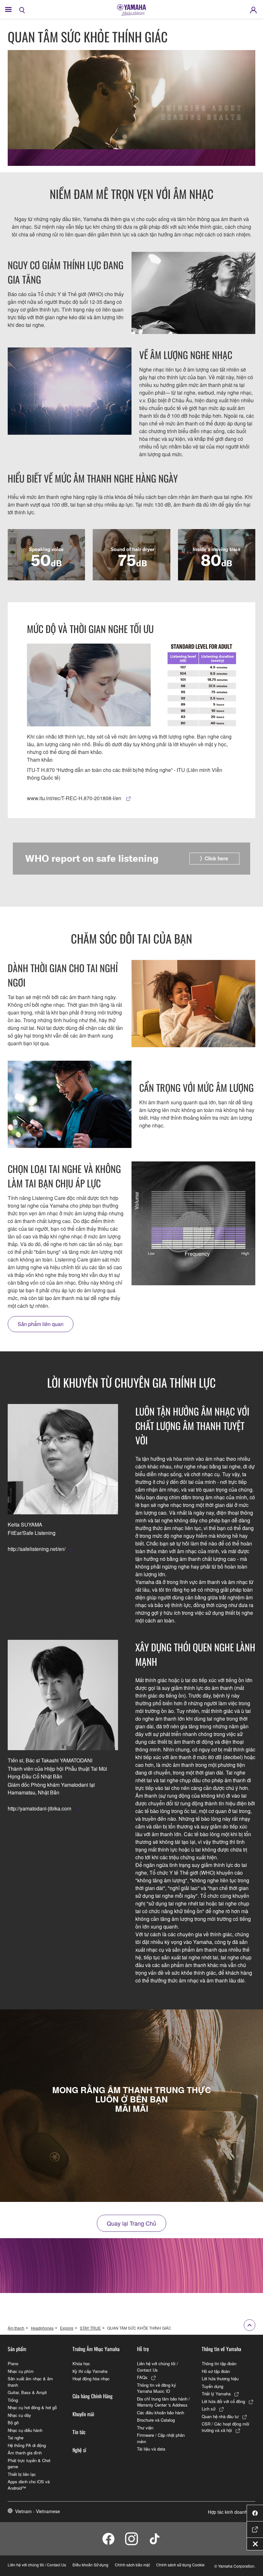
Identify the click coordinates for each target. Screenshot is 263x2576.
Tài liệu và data (151, 2449)
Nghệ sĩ (79, 2450)
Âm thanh (16, 2328)
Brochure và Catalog (156, 2420)
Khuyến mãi (83, 2414)
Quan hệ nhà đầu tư (220, 2416)
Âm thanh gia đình (25, 2453)
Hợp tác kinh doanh (228, 2512)
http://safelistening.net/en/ (37, 1549)
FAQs (142, 2377)
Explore (67, 2328)
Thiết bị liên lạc (22, 2474)
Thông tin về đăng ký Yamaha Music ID (157, 2388)
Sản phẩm (17, 2349)
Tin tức (79, 2432)
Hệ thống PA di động (27, 2445)
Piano (13, 2363)
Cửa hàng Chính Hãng (93, 2396)
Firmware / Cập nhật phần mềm (161, 2438)
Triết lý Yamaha (216, 2394)
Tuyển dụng (212, 2386)
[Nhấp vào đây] (131, 859)
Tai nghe (16, 2438)
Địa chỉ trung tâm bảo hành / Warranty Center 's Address (163, 2402)
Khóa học (81, 2363)
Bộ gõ (13, 2422)
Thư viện (145, 2428)
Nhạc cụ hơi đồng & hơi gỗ (32, 2407)
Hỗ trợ (143, 2349)
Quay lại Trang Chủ (131, 2223)
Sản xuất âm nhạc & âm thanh (30, 2382)
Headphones (42, 2328)
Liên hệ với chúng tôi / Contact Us (157, 2367)
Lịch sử (209, 2409)
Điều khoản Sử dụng (90, 2565)
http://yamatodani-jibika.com (40, 1808)
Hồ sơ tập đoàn (216, 2371)
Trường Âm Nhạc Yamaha (96, 2349)
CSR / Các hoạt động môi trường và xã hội (225, 2427)
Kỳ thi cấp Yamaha (90, 2371)
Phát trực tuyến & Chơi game (29, 2464)
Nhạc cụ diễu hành (25, 2430)
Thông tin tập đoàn (219, 2363)
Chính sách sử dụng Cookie (180, 2565)
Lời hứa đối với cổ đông (223, 2401)
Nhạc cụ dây (19, 2415)
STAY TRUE (90, 2328)
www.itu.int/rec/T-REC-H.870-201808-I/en (75, 798)
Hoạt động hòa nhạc (91, 2379)
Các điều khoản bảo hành (161, 2413)
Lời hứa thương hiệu (220, 2379)
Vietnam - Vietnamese (38, 2511)
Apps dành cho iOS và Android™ (29, 2485)
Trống (13, 2400)
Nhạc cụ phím (21, 2371)
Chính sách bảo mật (132, 2565)
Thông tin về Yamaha (221, 2349)
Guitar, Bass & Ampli (27, 2392)
